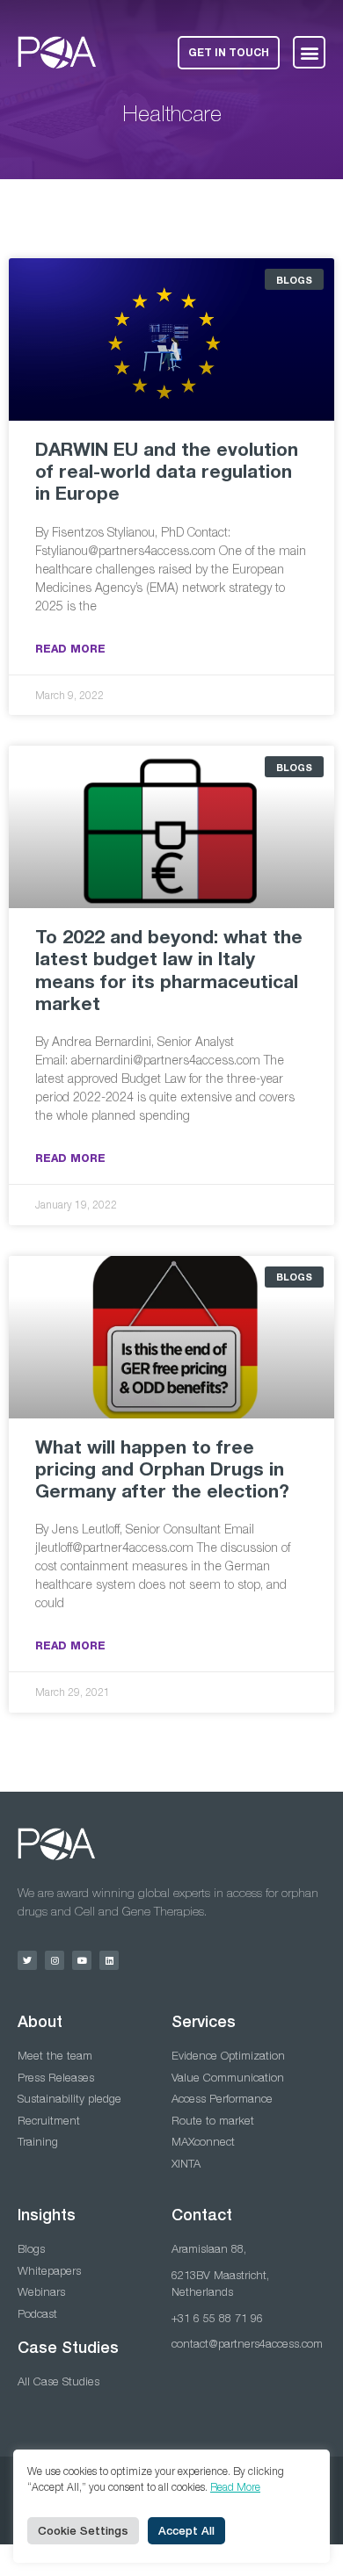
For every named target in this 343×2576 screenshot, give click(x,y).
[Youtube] (82, 1960)
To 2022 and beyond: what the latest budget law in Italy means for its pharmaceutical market (169, 970)
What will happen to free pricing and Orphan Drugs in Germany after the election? (162, 1469)
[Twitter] (27, 1960)
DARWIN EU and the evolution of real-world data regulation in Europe (167, 471)
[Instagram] (55, 1960)
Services (204, 2021)
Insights (47, 2215)
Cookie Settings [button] (83, 2531)
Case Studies (68, 2347)
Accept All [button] (186, 2531)
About (40, 2021)
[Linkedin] (109, 1960)
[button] (309, 52)
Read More (70, 649)
